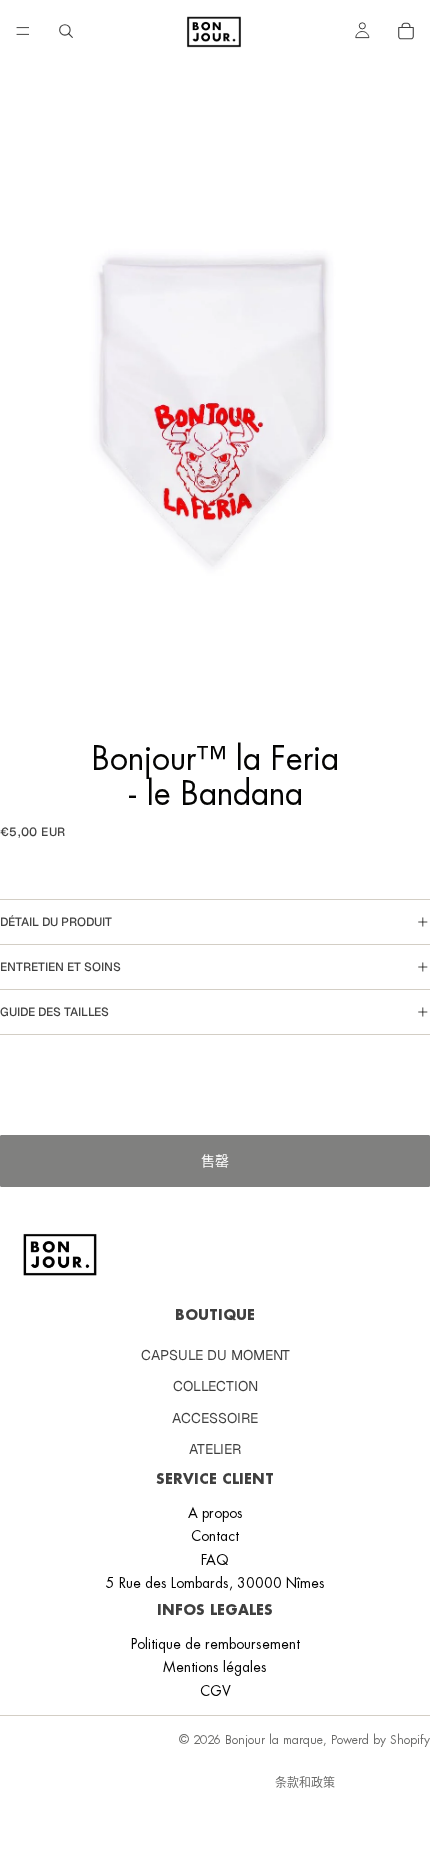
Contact (215, 1536)
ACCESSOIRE (215, 1418)
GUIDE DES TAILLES (54, 1012)
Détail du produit (56, 922)
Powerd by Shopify (380, 1740)
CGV (215, 1691)
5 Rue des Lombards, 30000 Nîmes (215, 1583)
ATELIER (215, 1449)
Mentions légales (215, 1667)
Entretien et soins (60, 967)
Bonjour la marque (274, 1740)
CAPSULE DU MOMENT (215, 1355)
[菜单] (23, 31)
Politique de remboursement (215, 1644)
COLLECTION (215, 1386)
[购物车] (406, 31)
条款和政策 (305, 1783)
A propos (215, 1513)
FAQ (215, 1559)
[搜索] (66, 31)
